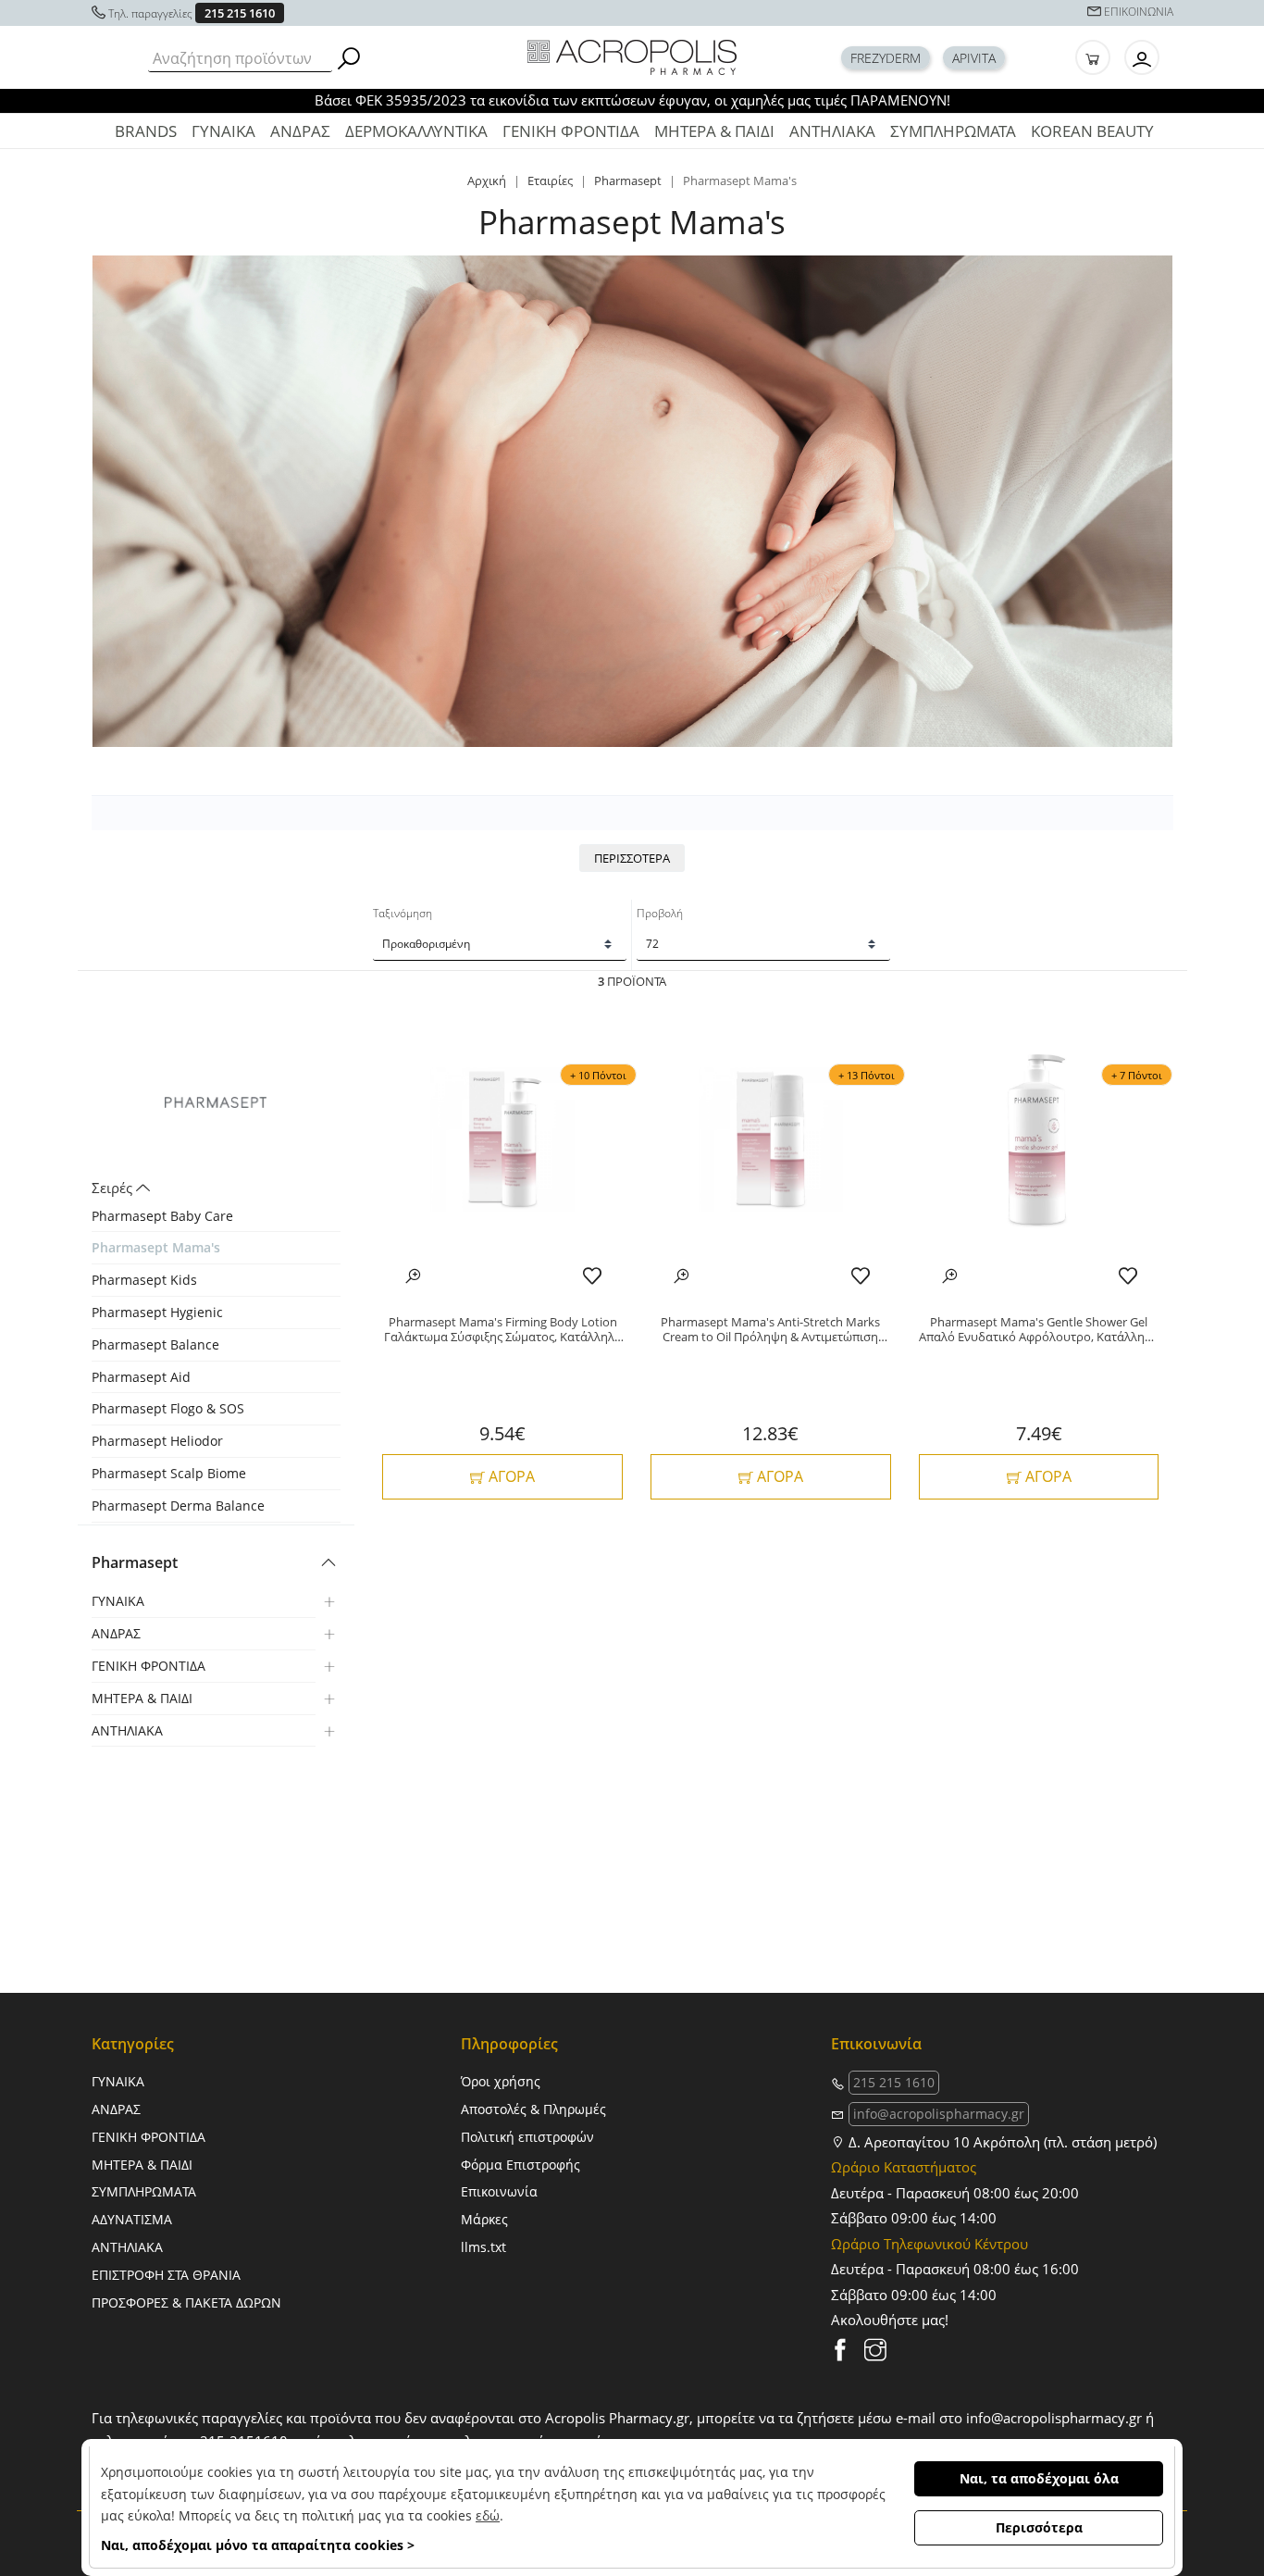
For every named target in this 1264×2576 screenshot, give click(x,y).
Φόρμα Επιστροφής (520, 2165)
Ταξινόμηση (403, 913)
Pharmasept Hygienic (157, 1312)
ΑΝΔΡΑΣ (300, 131)
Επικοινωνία (499, 2191)
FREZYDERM (886, 58)
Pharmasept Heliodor (157, 1441)
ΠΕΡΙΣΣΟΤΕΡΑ (632, 858)
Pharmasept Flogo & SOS (168, 1408)
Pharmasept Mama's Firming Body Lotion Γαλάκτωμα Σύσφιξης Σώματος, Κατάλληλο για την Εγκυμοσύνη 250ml (503, 1330)
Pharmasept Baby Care (162, 1216)
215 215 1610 (240, 13)
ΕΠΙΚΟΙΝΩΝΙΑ (1139, 12)
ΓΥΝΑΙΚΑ (223, 131)
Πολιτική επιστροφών (527, 2137)
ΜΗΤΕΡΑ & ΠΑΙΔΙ (714, 131)
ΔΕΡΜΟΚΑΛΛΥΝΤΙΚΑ (416, 131)
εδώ (488, 2515)
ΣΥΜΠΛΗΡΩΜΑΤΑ (953, 131)
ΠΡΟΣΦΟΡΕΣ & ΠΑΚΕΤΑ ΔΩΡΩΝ (186, 2302)
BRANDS (146, 131)
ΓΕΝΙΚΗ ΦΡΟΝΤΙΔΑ (571, 131)
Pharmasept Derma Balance (178, 1506)
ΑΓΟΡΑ (510, 1476)
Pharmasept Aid (141, 1377)
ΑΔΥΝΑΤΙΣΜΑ (132, 2219)
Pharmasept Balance (155, 1344)
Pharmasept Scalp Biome (169, 1473)
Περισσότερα (1039, 2527)
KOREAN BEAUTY (1092, 131)
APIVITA (974, 58)
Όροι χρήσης (501, 2081)
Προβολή (660, 913)
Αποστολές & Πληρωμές (533, 2109)
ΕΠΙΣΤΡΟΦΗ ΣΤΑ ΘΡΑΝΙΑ (166, 2275)
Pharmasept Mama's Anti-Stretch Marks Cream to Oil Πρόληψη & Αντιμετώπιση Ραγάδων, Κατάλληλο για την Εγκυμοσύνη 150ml (771, 1330)
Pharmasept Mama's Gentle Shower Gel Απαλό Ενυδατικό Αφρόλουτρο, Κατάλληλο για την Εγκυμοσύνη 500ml (1039, 1330)
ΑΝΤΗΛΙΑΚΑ (832, 131)
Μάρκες (484, 2219)
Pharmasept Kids (144, 1280)
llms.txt (483, 2247)
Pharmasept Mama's (156, 1247)
